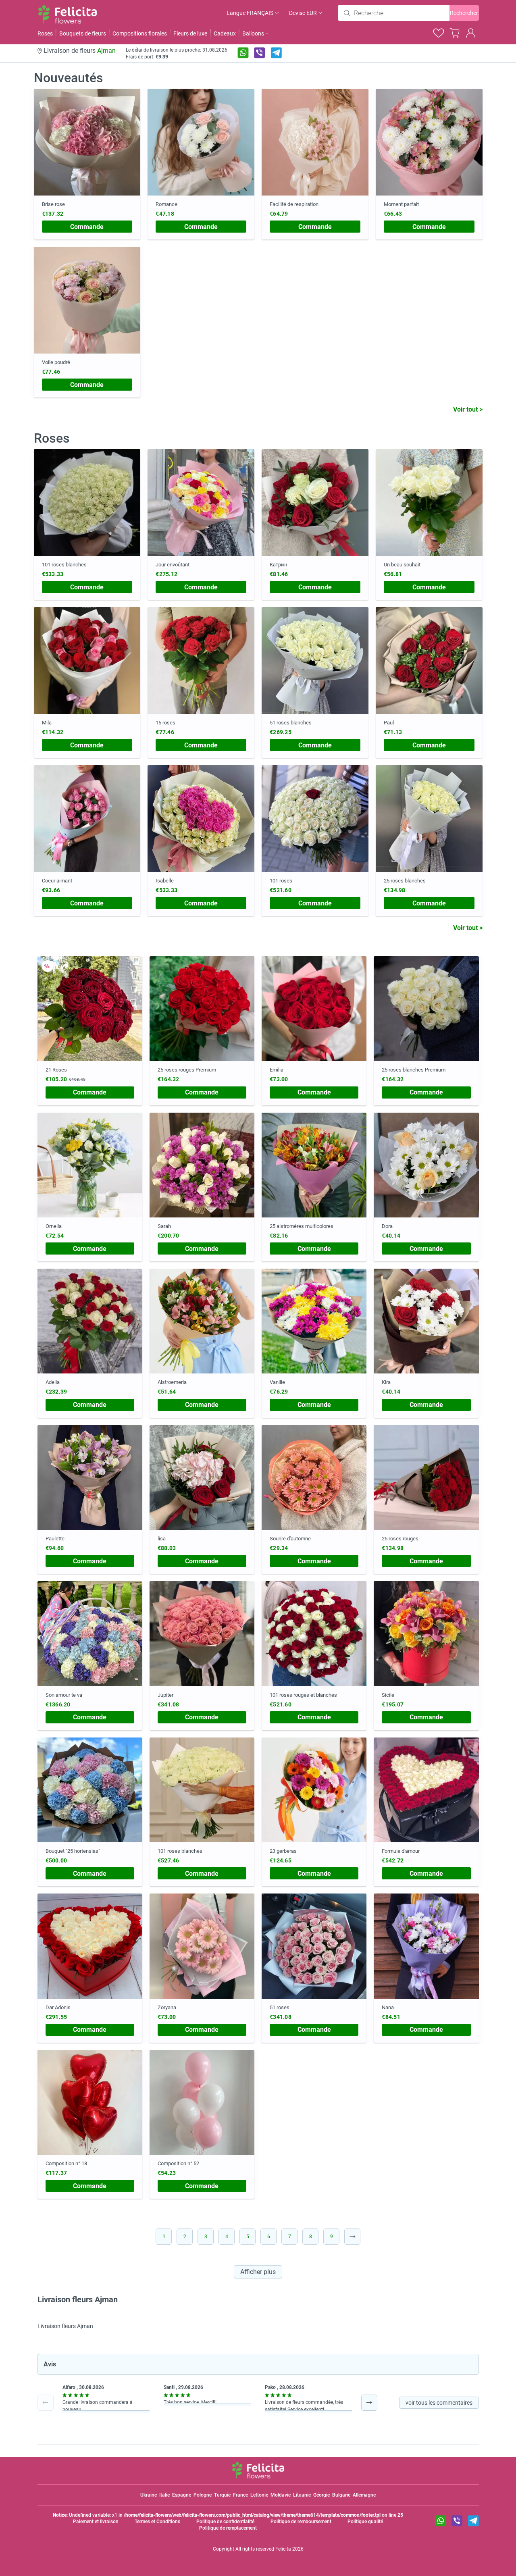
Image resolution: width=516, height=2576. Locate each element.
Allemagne (364, 2495)
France (240, 2495)
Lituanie (302, 2495)
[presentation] (46, 2403)
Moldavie (281, 2495)
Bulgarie (341, 2495)
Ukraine (149, 2495)
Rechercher (464, 13)
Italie (164, 2495)
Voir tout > (468, 409)
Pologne (203, 2495)
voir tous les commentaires (439, 2403)
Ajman (106, 51)
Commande (87, 227)
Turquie (222, 2495)
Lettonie (259, 2495)
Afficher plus (258, 2272)
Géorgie (321, 2495)
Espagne (182, 2495)
